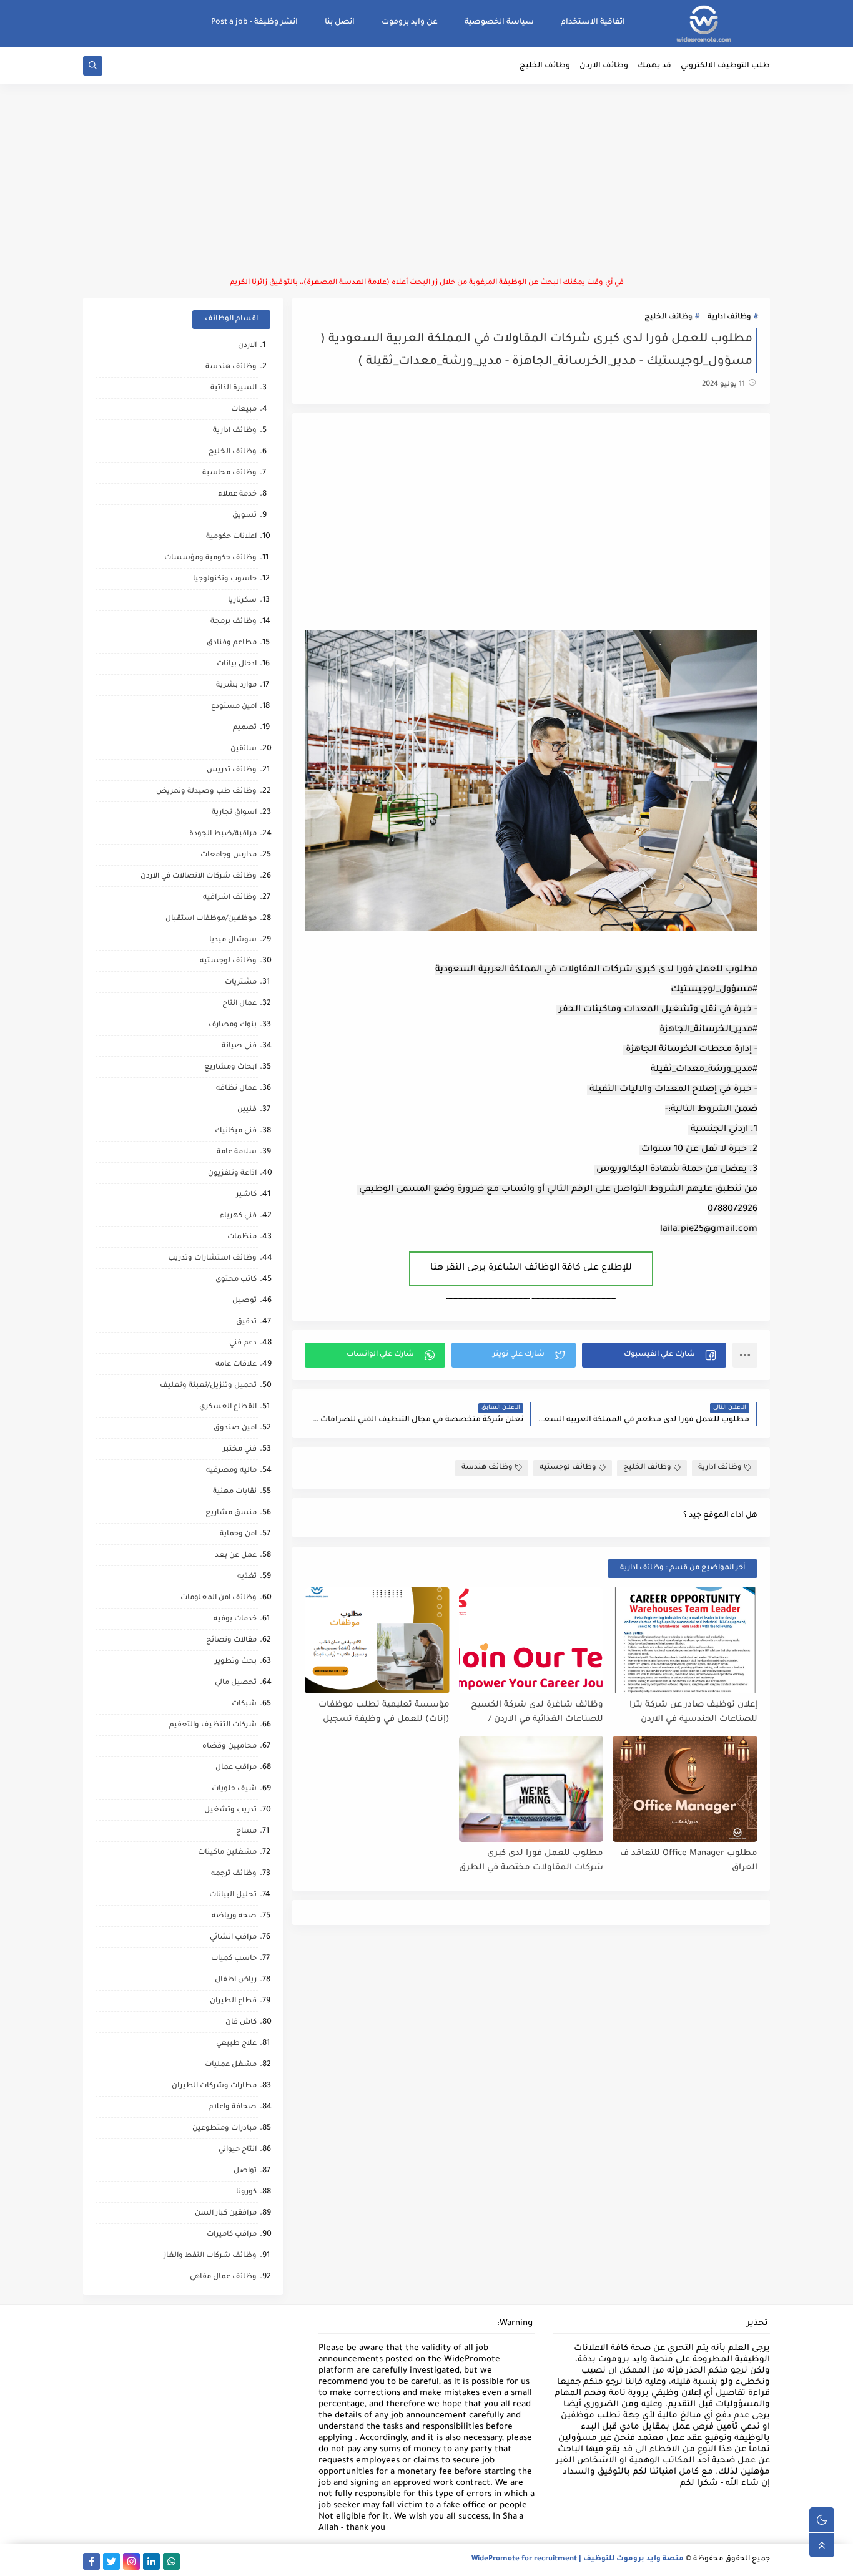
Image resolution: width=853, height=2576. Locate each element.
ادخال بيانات (237, 664)
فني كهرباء (238, 1216)
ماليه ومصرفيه (231, 1471)
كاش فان (241, 2023)
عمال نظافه (236, 1089)
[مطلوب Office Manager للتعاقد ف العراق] (685, 1789)
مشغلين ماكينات (227, 1853)
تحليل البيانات (233, 1895)
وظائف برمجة (234, 622)
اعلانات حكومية (231, 537)
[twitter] (111, 2561)
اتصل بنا (340, 22)
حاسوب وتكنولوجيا (225, 580)
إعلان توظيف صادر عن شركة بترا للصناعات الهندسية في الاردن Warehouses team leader (693, 1712)
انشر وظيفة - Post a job (254, 22)
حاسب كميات (234, 1959)
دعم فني (243, 1344)
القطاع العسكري (228, 1407)
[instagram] (131, 2561)
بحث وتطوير (236, 1662)
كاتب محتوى (236, 1280)
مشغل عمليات (231, 2065)
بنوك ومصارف (233, 1025)
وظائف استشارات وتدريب (212, 1259)
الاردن (247, 346)
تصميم (245, 728)
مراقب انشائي (233, 1938)
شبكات (244, 1704)
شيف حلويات (234, 1789)
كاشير (246, 1195)
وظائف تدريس (232, 771)
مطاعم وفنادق (232, 643)
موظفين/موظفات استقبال (211, 919)
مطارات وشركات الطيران (214, 2086)
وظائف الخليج (545, 66)
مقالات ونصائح (231, 1641)
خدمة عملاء (237, 495)
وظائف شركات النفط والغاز (210, 2256)
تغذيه (247, 1577)
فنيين (247, 1110)
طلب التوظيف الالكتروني (725, 66)
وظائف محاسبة (229, 473)
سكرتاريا (242, 601)
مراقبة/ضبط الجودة (223, 834)
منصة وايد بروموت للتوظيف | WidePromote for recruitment (578, 2559)
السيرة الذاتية (234, 389)
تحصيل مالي (236, 1683)
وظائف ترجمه (234, 1874)
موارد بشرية (236, 686)
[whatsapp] (171, 2561)
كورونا (246, 2192)
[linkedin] (151, 2561)
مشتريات (241, 983)
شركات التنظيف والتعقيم (213, 1726)
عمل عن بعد (236, 1556)
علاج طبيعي (236, 2044)
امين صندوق (235, 1428)
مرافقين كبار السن (226, 2214)
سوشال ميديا (233, 940)
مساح (246, 1832)
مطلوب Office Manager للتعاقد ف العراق (689, 1861)
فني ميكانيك (236, 1131)
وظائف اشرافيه (230, 898)
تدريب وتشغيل (230, 1810)
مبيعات (244, 410)
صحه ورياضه (234, 1917)
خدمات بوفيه (235, 1619)
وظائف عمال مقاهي (223, 2277)
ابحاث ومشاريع (230, 1068)
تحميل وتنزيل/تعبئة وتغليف (208, 1386)
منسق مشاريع (231, 1513)
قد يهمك (654, 66)
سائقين (244, 749)
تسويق (244, 516)
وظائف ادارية (729, 317)
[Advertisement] (426, 181)
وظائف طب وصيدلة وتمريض (206, 792)
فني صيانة (239, 1046)
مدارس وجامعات (229, 855)
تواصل (245, 2171)
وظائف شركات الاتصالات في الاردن (199, 877)
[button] (654, 1355)
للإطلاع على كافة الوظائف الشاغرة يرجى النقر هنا (531, 1268)
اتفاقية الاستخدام (593, 22)
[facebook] (91, 2561)
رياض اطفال (236, 1980)
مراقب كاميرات (232, 2235)
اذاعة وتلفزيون (232, 1174)
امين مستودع (234, 707)
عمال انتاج (239, 1004)
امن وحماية (238, 1535)
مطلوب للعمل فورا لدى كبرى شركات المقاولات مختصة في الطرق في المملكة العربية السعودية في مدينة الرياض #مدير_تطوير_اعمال (531, 1861)
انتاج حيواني (238, 2150)
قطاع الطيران (233, 2001)
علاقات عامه (236, 1365)
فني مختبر (240, 1450)
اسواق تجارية (234, 813)
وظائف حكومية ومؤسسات (210, 558)
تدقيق (246, 1322)
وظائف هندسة (487, 1468)
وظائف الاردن (604, 66)
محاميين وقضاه (229, 1747)
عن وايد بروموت (410, 22)
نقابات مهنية (235, 1492)
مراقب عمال (236, 1768)
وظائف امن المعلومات (219, 1598)
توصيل (244, 1301)
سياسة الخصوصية (499, 22)
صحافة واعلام (233, 2108)
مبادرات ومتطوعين (224, 2129)
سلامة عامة (237, 1153)
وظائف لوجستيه (568, 1468)
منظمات (242, 1237)
